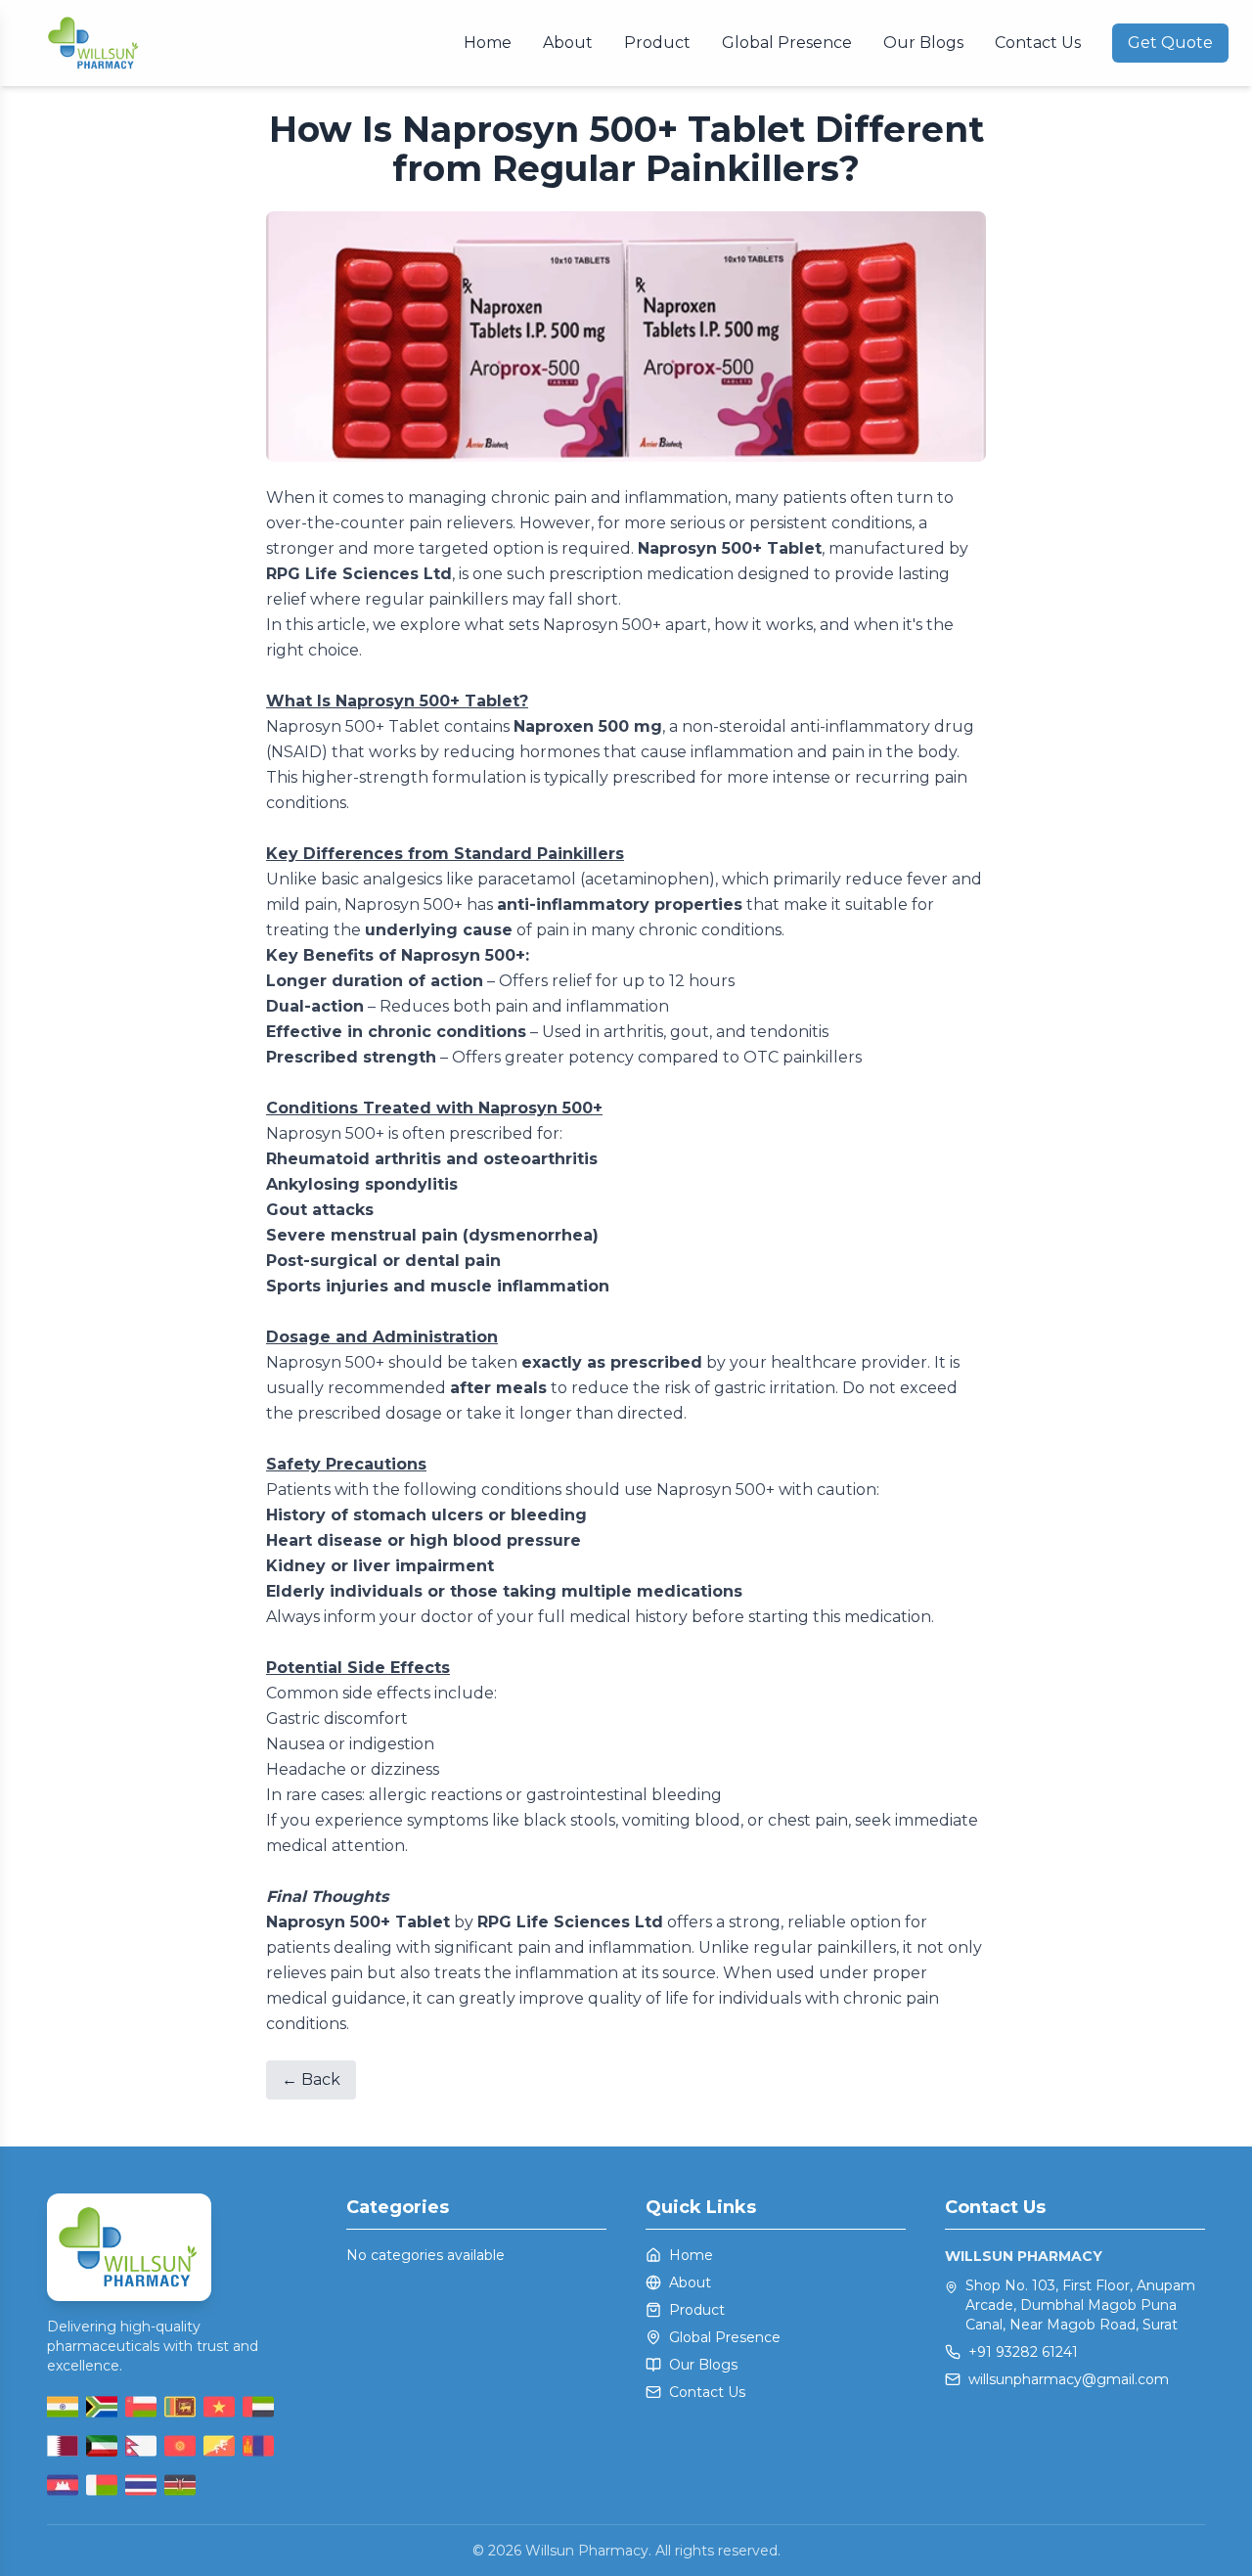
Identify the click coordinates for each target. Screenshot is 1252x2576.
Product (657, 43)
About (568, 43)
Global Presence (787, 43)
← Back (311, 2079)
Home (488, 43)
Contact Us (1038, 43)
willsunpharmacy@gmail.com (1069, 2379)
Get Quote (1170, 43)
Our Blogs (923, 43)
